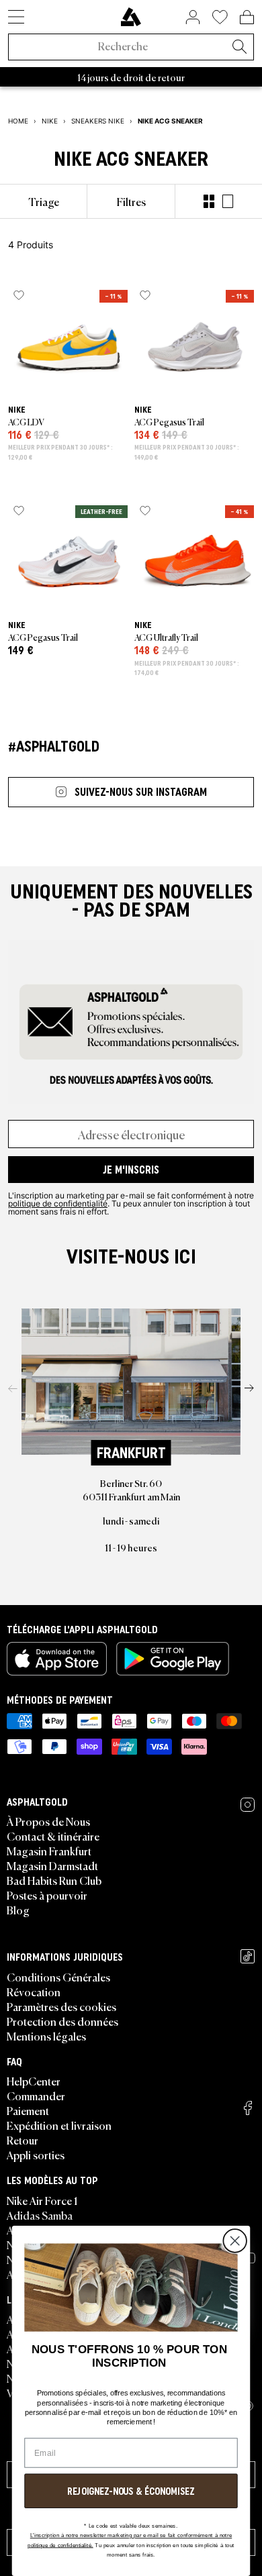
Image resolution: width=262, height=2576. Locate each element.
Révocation (34, 1992)
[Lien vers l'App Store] (57, 1659)
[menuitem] (43, 201)
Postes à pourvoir (47, 1895)
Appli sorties (36, 2155)
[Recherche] (239, 48)
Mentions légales (46, 2036)
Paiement (28, 2110)
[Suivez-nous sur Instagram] (248, 1805)
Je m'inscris (131, 1170)
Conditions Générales (58, 1977)
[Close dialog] (235, 2241)
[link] (131, 17)
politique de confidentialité (58, 1203)
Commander (36, 2096)
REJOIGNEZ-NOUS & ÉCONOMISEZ (131, 2491)
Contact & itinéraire (53, 1836)
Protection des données (62, 2021)
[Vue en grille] (209, 201)
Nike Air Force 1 (42, 2200)
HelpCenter (34, 2081)
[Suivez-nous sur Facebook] (248, 2108)
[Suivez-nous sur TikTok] (248, 1956)
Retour (23, 2140)
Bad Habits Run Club (54, 1880)
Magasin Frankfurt (49, 1851)
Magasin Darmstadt (52, 1865)
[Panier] (247, 17)
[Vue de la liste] (228, 201)
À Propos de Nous (48, 1821)
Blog (18, 1910)
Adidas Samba (40, 2215)
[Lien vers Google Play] (173, 1659)
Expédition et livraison (59, 2125)
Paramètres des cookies (61, 2006)
